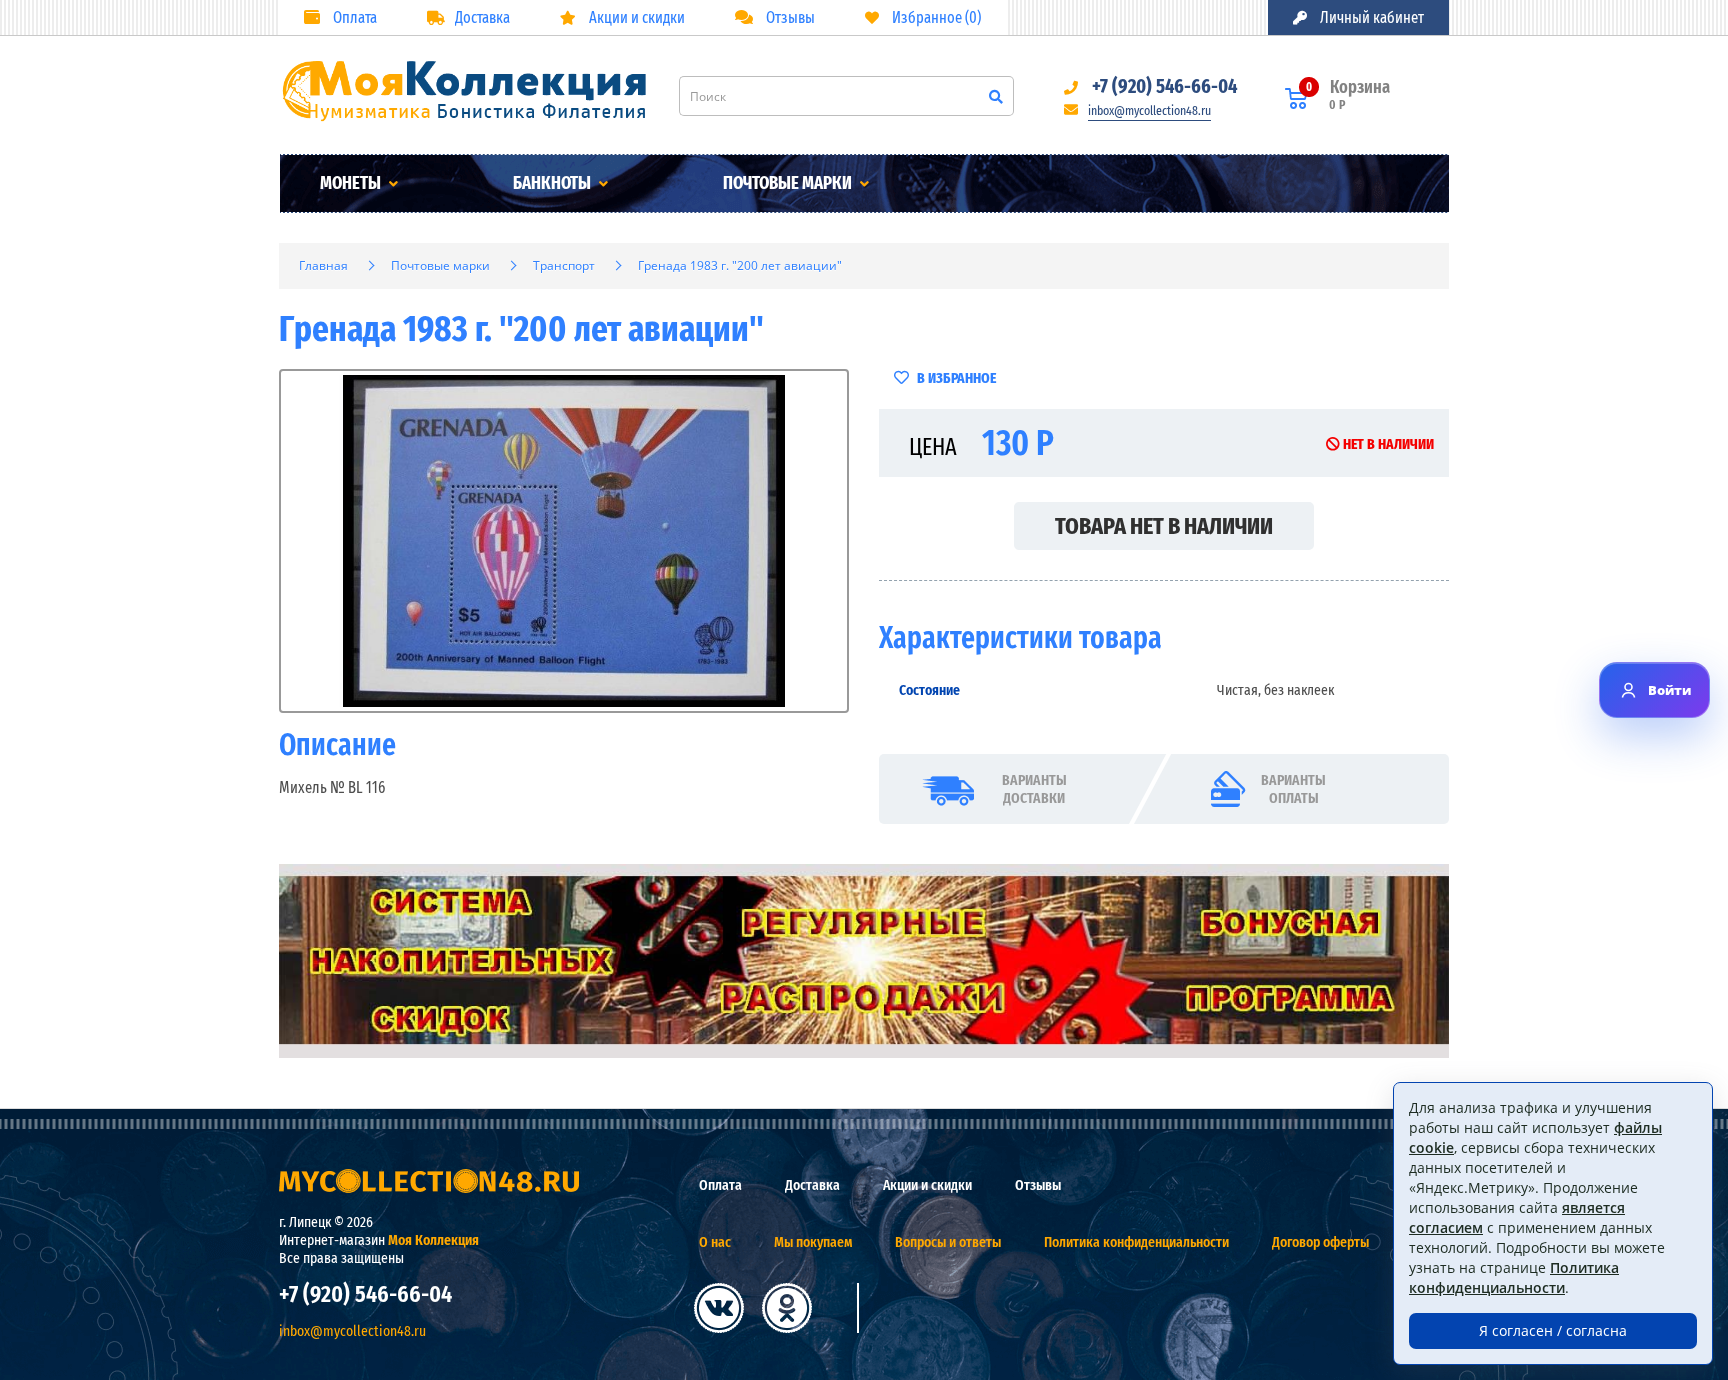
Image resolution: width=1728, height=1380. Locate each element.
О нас (715, 1242)
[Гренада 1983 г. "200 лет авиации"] (564, 541)
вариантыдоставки (1034, 789)
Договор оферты (1320, 1242)
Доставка (482, 17)
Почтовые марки (789, 183)
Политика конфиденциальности (1136, 1242)
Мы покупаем (813, 1242)
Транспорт (564, 265)
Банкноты (553, 183)
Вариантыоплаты (1293, 789)
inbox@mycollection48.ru (1149, 110)
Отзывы (789, 17)
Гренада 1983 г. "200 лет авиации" (740, 265)
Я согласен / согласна (1553, 1330)
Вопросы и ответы (948, 1242)
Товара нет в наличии (1164, 526)
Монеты (352, 183)
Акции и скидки (635, 17)
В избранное (955, 378)
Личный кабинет (1370, 17)
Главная (323, 265)
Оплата (353, 17)
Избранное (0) (935, 17)
